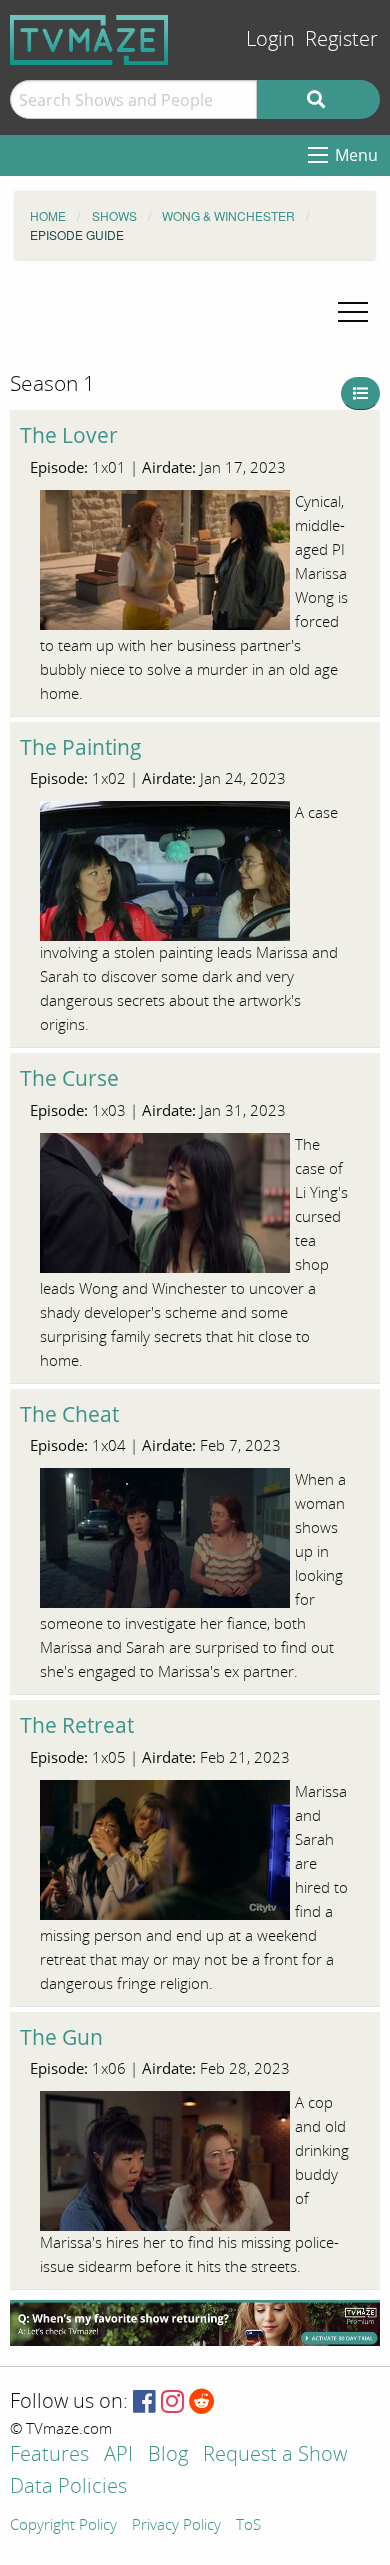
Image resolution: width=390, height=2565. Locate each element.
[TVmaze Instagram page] (172, 2402)
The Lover (69, 435)
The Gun (61, 2037)
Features (49, 2455)
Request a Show (275, 2455)
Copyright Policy (63, 2526)
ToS (248, 2526)
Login (270, 39)
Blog (168, 2455)
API (118, 2455)
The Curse (69, 1078)
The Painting (81, 747)
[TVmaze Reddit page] (202, 2402)
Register (341, 39)
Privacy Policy (176, 2526)
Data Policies (68, 2487)
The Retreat (77, 1725)
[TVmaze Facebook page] (144, 2402)
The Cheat (69, 1414)
